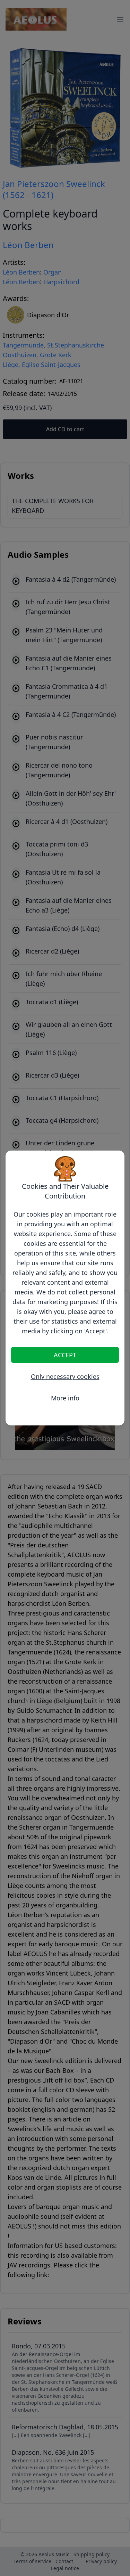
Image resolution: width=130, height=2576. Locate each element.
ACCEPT (65, 1355)
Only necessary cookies (65, 1376)
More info (65, 1398)
